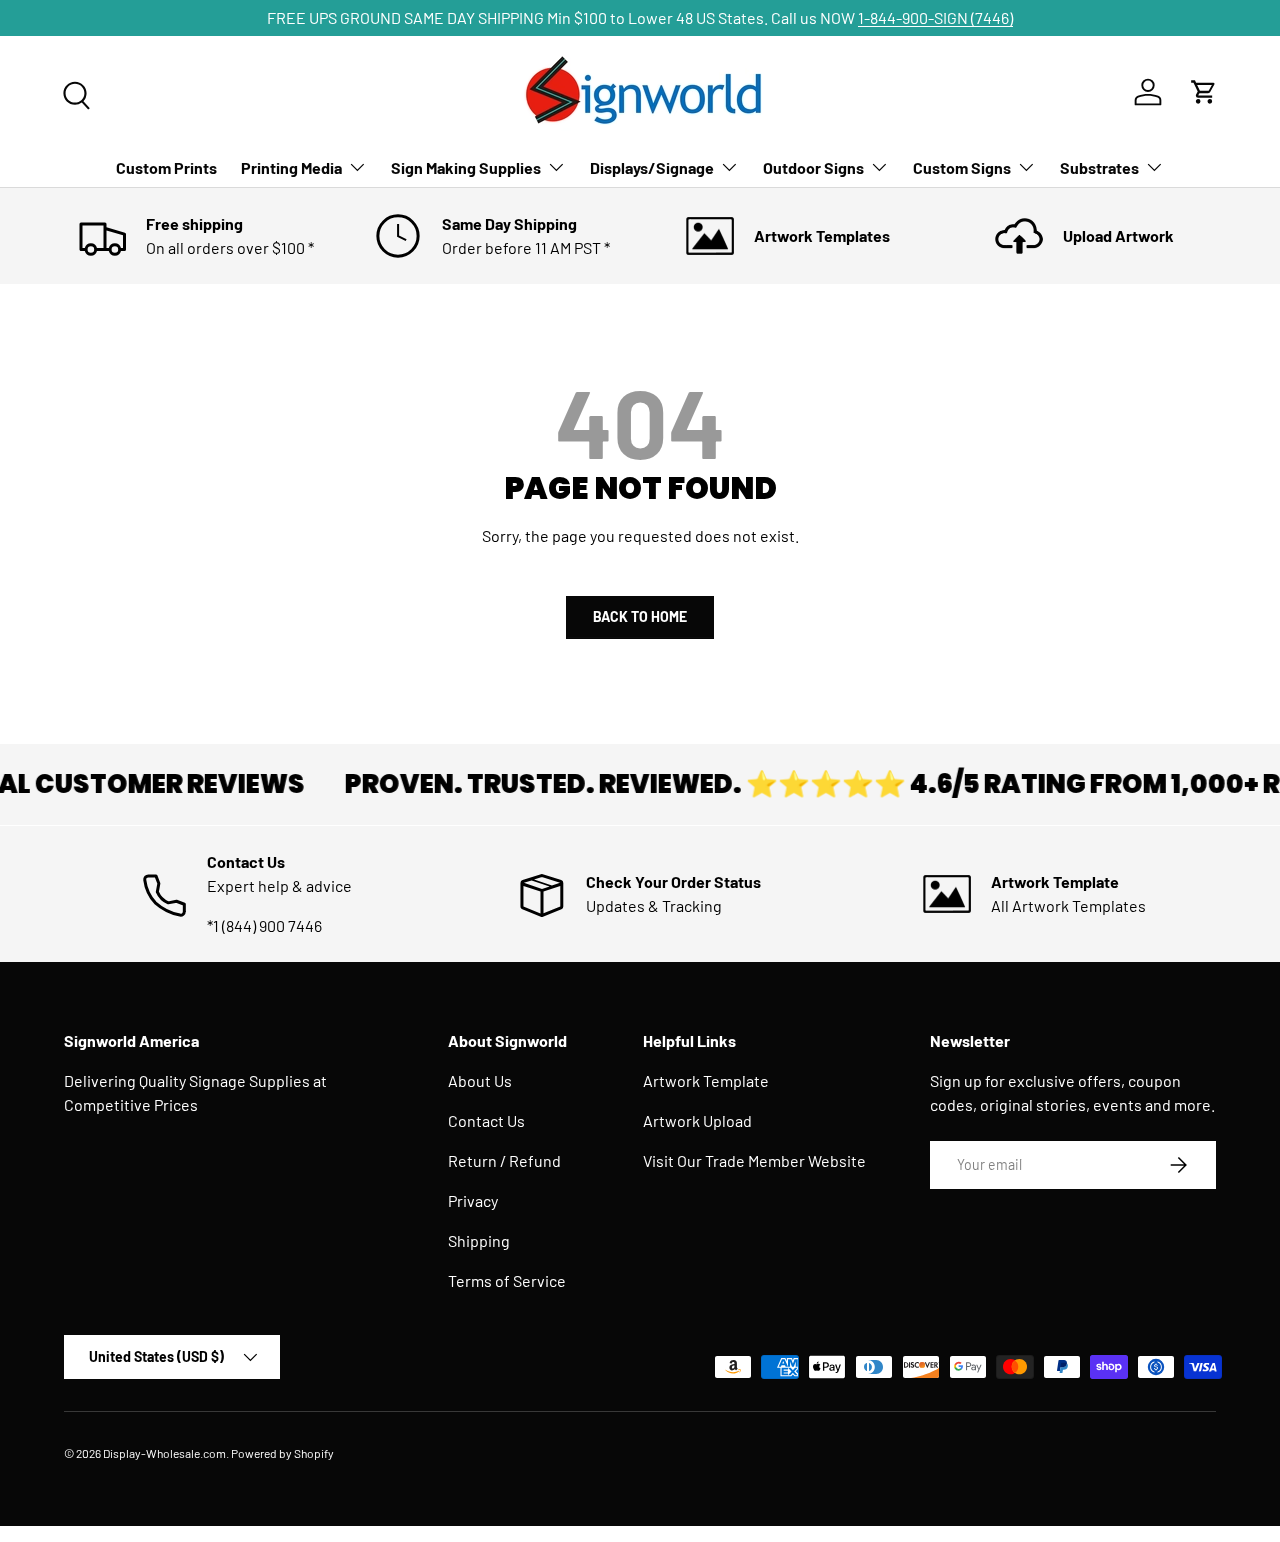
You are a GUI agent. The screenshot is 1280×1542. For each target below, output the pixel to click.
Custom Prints (166, 167)
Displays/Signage (652, 167)
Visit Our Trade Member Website (754, 1160)
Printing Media (291, 167)
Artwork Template (706, 1080)
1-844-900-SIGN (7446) (935, 17)
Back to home (640, 616)
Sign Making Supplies (466, 167)
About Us (480, 1080)
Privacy (473, 1200)
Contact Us (486, 1120)
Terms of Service (507, 1280)
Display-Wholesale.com (164, 1453)
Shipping (479, 1240)
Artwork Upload (697, 1120)
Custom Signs (962, 167)
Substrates (1099, 167)
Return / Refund (504, 1160)
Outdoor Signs (813, 167)
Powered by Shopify (282, 1453)
